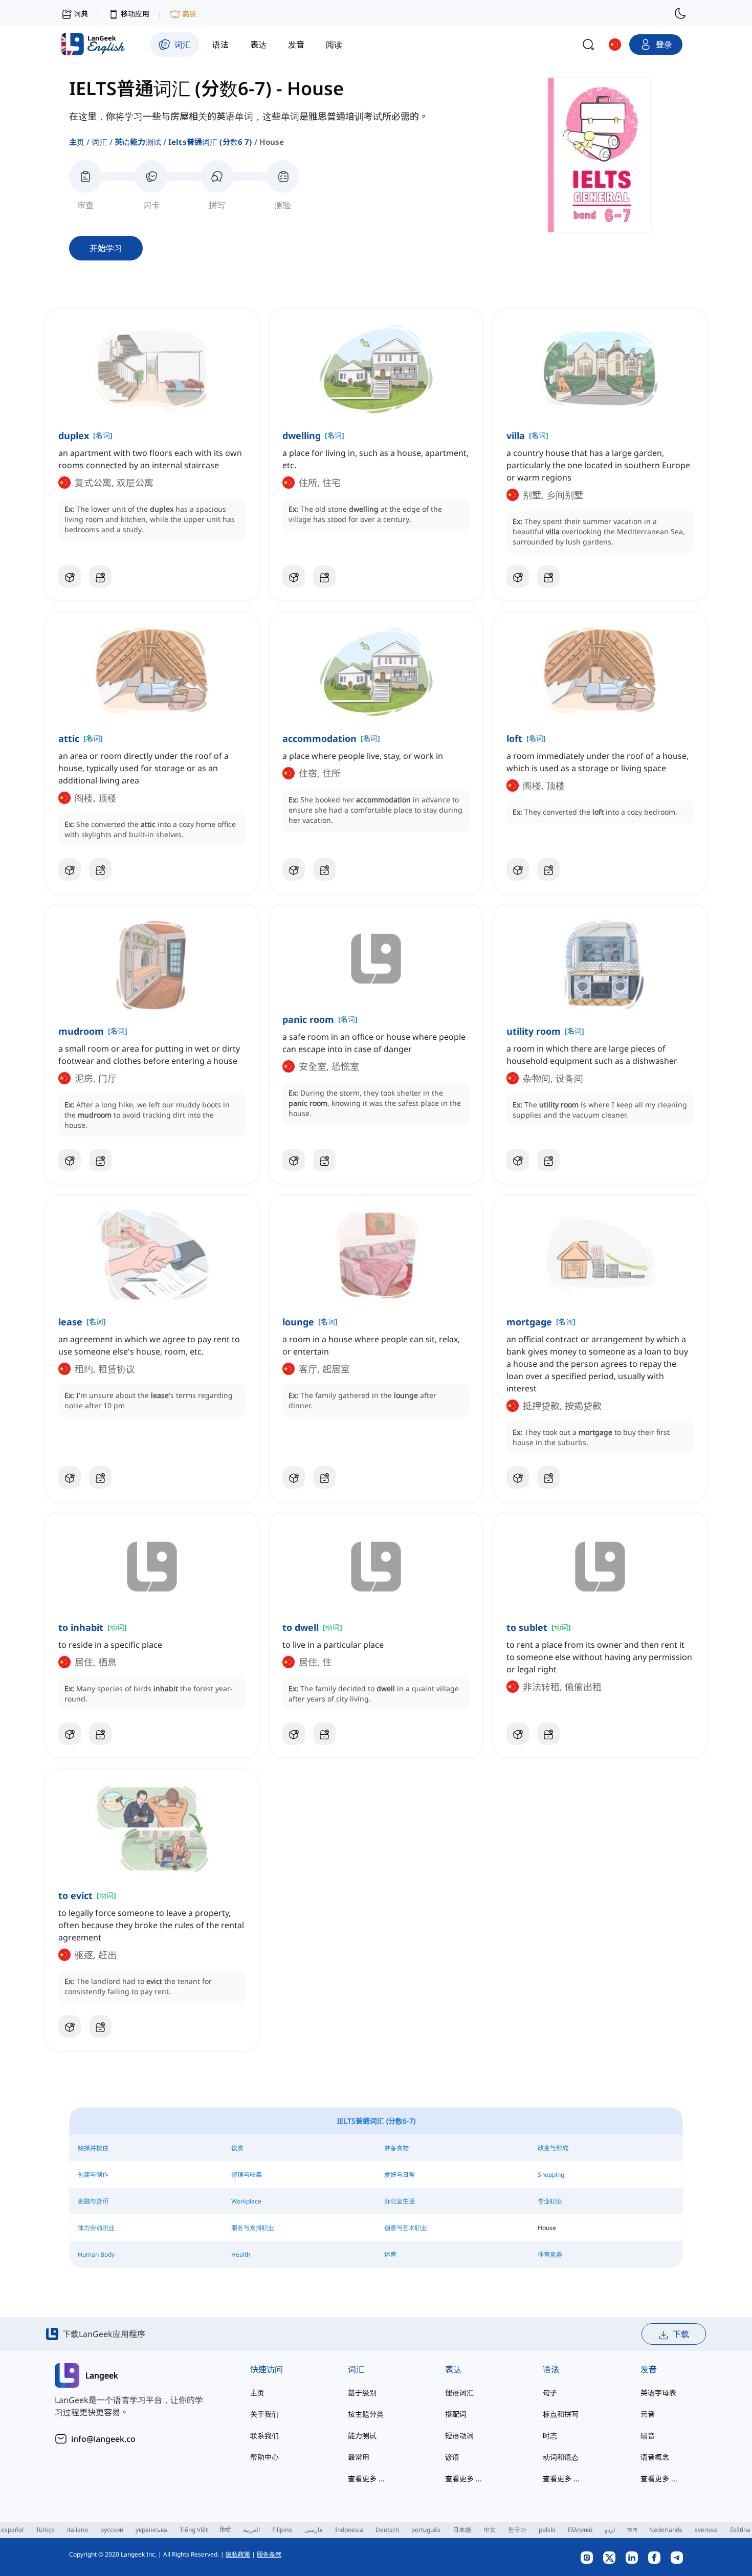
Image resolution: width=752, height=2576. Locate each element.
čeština (740, 2530)
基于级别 (362, 2393)
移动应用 (135, 14)
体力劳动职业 (96, 2228)
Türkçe (45, 2530)
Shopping (551, 2175)
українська (151, 2530)
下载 (681, 2334)
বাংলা (632, 2530)
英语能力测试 (138, 142)
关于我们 (264, 2414)
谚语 (452, 2457)
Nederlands (666, 2530)
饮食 (237, 2148)
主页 (77, 142)
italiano (78, 2530)
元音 (648, 2414)
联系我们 (264, 2436)
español (12, 2530)
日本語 (462, 2530)
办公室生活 (400, 2201)
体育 (390, 2254)
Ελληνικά (580, 2530)
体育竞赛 (550, 2254)
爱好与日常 (400, 2175)
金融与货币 (93, 2201)
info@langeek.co (103, 2439)
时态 (550, 2436)
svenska (706, 2530)
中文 (490, 2530)
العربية (251, 2530)
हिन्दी (225, 2530)
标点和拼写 (561, 2414)
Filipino (282, 2530)
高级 (189, 14)
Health (241, 2254)
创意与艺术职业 (406, 2228)
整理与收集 (247, 2175)
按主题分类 (366, 2414)
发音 (649, 2369)
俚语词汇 (459, 2393)
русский (112, 2530)
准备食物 (396, 2148)
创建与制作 (93, 2175)
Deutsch (387, 2530)
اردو (610, 2530)
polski (547, 2530)
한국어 (517, 2530)
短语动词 (459, 2436)
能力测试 (362, 2436)
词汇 (99, 142)
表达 (453, 2369)
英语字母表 (658, 2393)
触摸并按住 (93, 2148)
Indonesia (349, 2530)
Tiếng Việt (194, 2530)
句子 (550, 2393)
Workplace (246, 2201)
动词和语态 (561, 2457)
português (426, 2530)
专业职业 (550, 2201)
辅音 (648, 2436)
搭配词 (456, 2414)
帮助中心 (264, 2457)
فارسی (314, 2530)
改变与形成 (553, 2148)
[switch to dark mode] (680, 13)
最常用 (359, 2457)
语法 (551, 2369)
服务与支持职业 (253, 2228)
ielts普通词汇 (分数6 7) (210, 142)
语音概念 (655, 2457)
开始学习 (106, 248)
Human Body (96, 2254)
